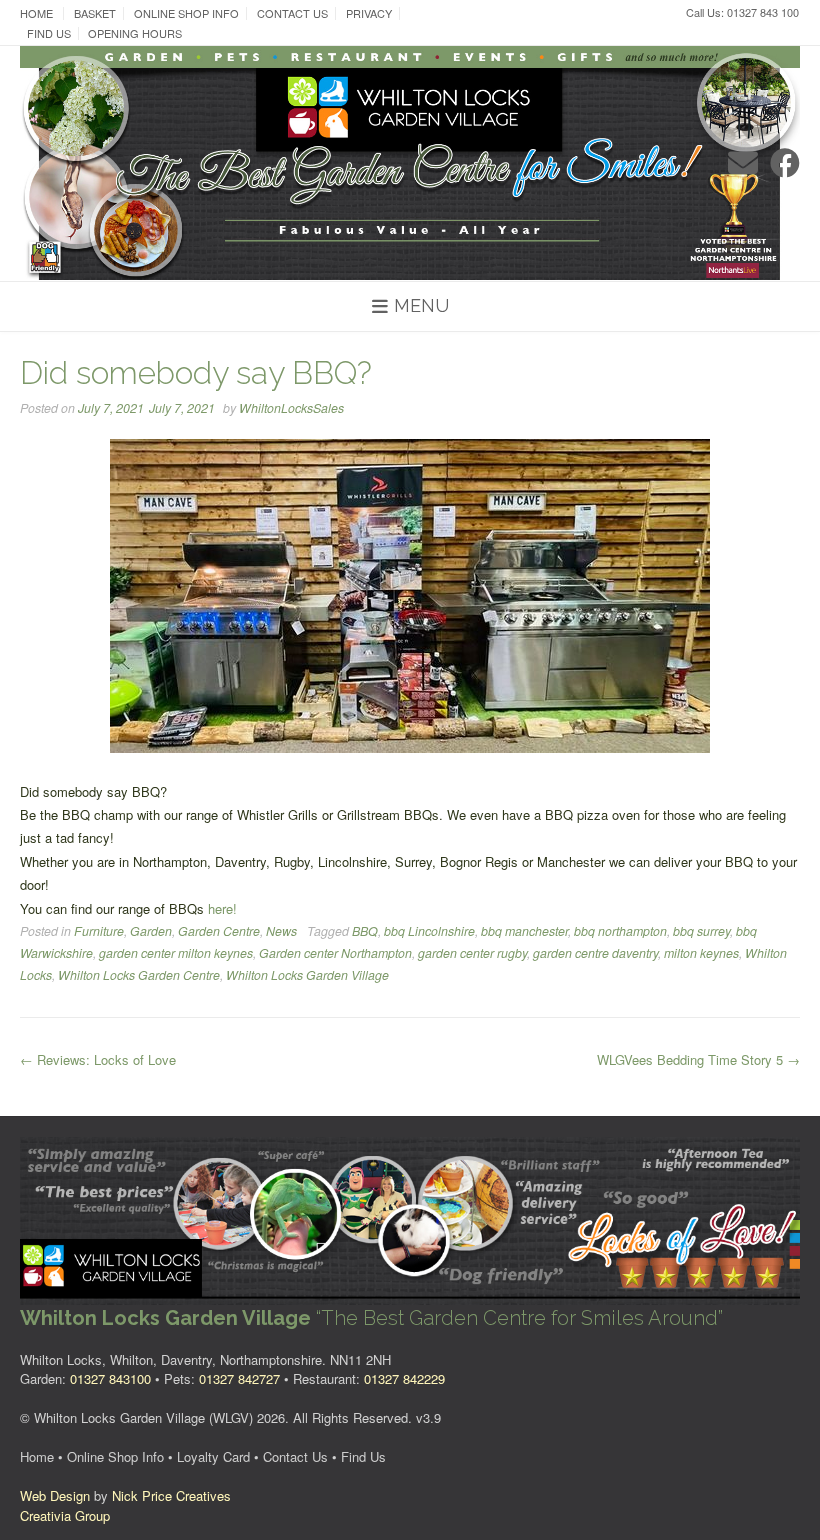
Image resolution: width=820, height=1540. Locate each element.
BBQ (365, 931)
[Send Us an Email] (743, 161)
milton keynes (701, 953)
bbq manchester (524, 931)
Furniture (99, 931)
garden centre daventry (595, 953)
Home (36, 13)
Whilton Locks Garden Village (307, 975)
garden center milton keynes (176, 953)
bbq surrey (701, 931)
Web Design (55, 1495)
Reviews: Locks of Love (98, 1059)
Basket (95, 13)
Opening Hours (135, 33)
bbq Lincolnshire (429, 931)
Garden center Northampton (335, 953)
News (281, 931)
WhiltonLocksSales (291, 408)
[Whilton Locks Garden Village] (410, 163)
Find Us (49, 33)
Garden (151, 931)
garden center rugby (472, 953)
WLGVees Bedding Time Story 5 (698, 1059)
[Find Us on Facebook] (785, 161)
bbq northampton (620, 931)
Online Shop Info (186, 13)
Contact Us (292, 13)
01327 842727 (239, 1378)
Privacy (369, 13)
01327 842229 (404, 1378)
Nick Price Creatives (171, 1495)
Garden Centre (219, 931)
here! (222, 908)
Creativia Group (65, 1515)
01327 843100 (110, 1378)
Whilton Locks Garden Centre (139, 975)
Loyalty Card (213, 1456)
